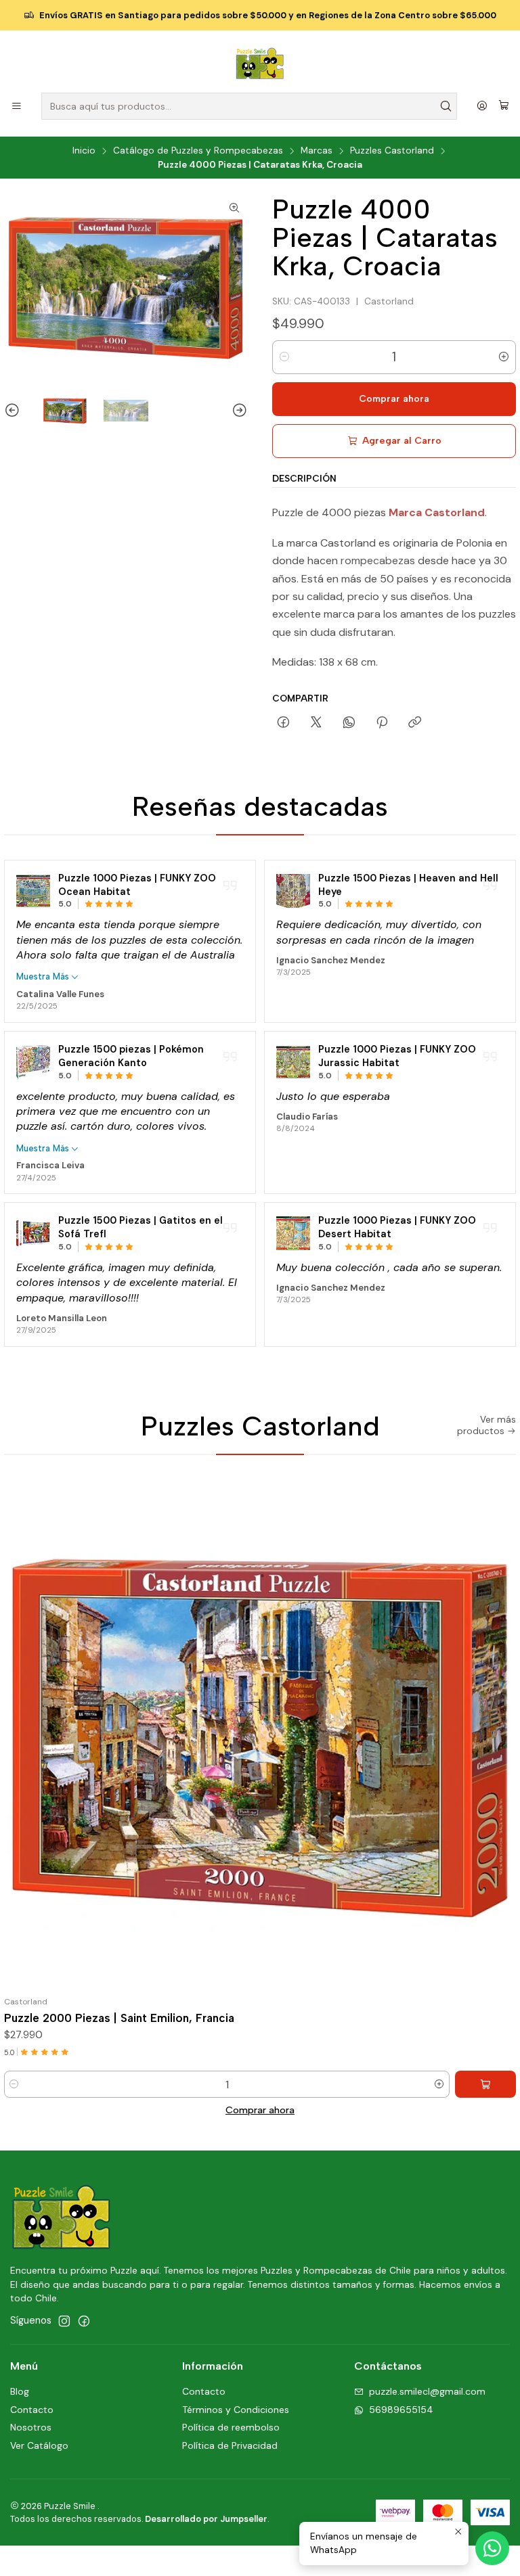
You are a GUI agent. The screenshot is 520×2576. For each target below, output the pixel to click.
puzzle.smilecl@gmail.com (427, 2391)
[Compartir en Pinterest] (382, 723)
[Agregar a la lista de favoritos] (500, 1735)
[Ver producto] (33, 891)
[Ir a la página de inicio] (260, 64)
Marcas (317, 151)
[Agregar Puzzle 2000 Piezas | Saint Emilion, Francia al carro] (485, 2084)
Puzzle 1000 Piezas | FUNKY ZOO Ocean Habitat (137, 885)
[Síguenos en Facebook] (84, 2321)
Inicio (84, 151)
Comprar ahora (260, 2110)
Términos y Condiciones (236, 2410)
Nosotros (31, 2427)
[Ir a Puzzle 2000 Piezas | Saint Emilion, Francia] (260, 1735)
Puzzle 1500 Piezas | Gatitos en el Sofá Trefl (140, 1227)
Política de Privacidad (230, 2445)
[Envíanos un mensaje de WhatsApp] (492, 2548)
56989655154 (401, 2410)
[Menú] (17, 107)
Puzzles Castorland (392, 151)
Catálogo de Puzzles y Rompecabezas (198, 151)
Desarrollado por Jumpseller (206, 2519)
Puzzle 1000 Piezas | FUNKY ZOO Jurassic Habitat (397, 1056)
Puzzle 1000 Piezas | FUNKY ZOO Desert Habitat (397, 1227)
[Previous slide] (14, 411)
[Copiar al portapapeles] (415, 723)
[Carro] (504, 106)
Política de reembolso (231, 2427)
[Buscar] (446, 106)
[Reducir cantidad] (284, 357)
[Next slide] (238, 411)
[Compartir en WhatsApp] (349, 723)
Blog (20, 2391)
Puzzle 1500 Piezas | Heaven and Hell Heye (408, 885)
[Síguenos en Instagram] (64, 2321)
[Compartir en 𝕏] (316, 723)
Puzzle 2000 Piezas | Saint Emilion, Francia (119, 2018)
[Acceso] (482, 107)
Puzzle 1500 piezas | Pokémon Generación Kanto (131, 1056)
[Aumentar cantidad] (504, 357)
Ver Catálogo (39, 2445)
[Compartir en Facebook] (283, 723)
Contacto (32, 2410)
